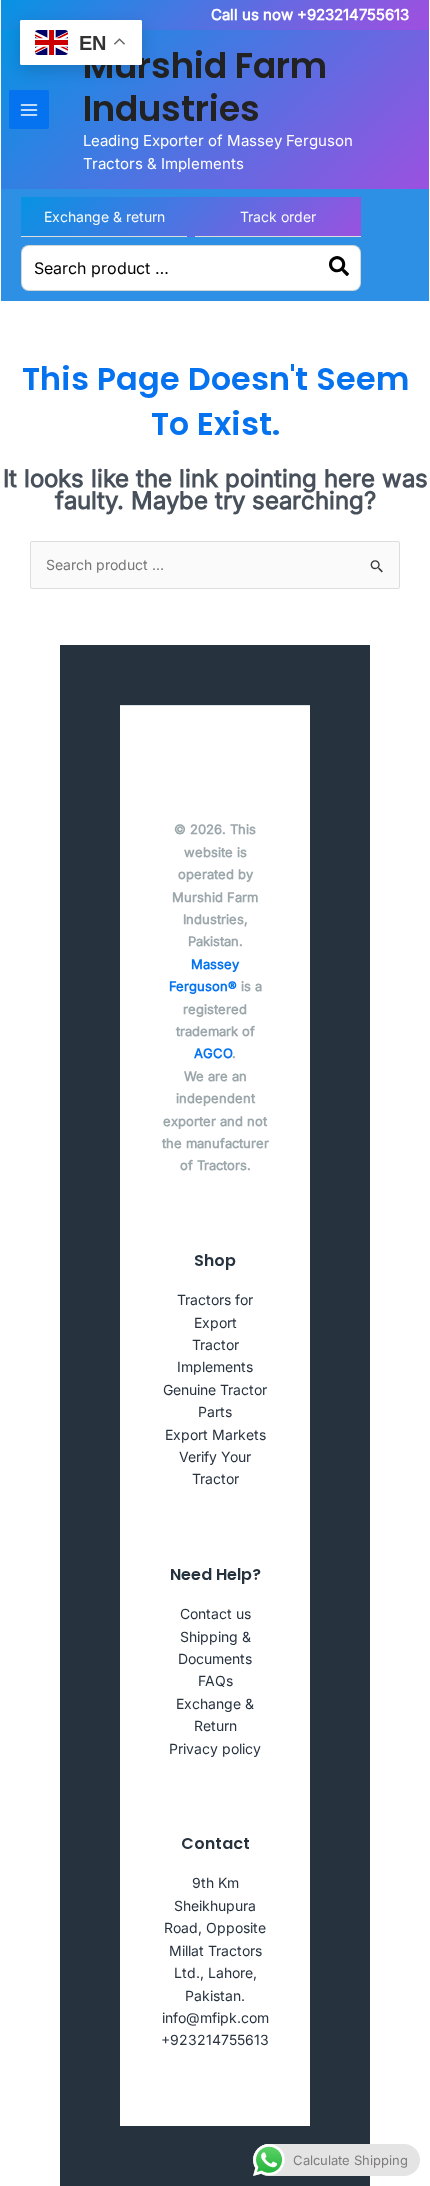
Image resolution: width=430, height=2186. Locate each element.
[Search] (340, 268)
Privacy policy (215, 1748)
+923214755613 (215, 2039)
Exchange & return (104, 216)
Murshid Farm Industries (205, 87)
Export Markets (215, 1434)
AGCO (213, 1053)
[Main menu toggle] (29, 110)
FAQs (215, 1680)
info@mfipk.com (215, 2017)
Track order (278, 216)
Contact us (215, 1613)
